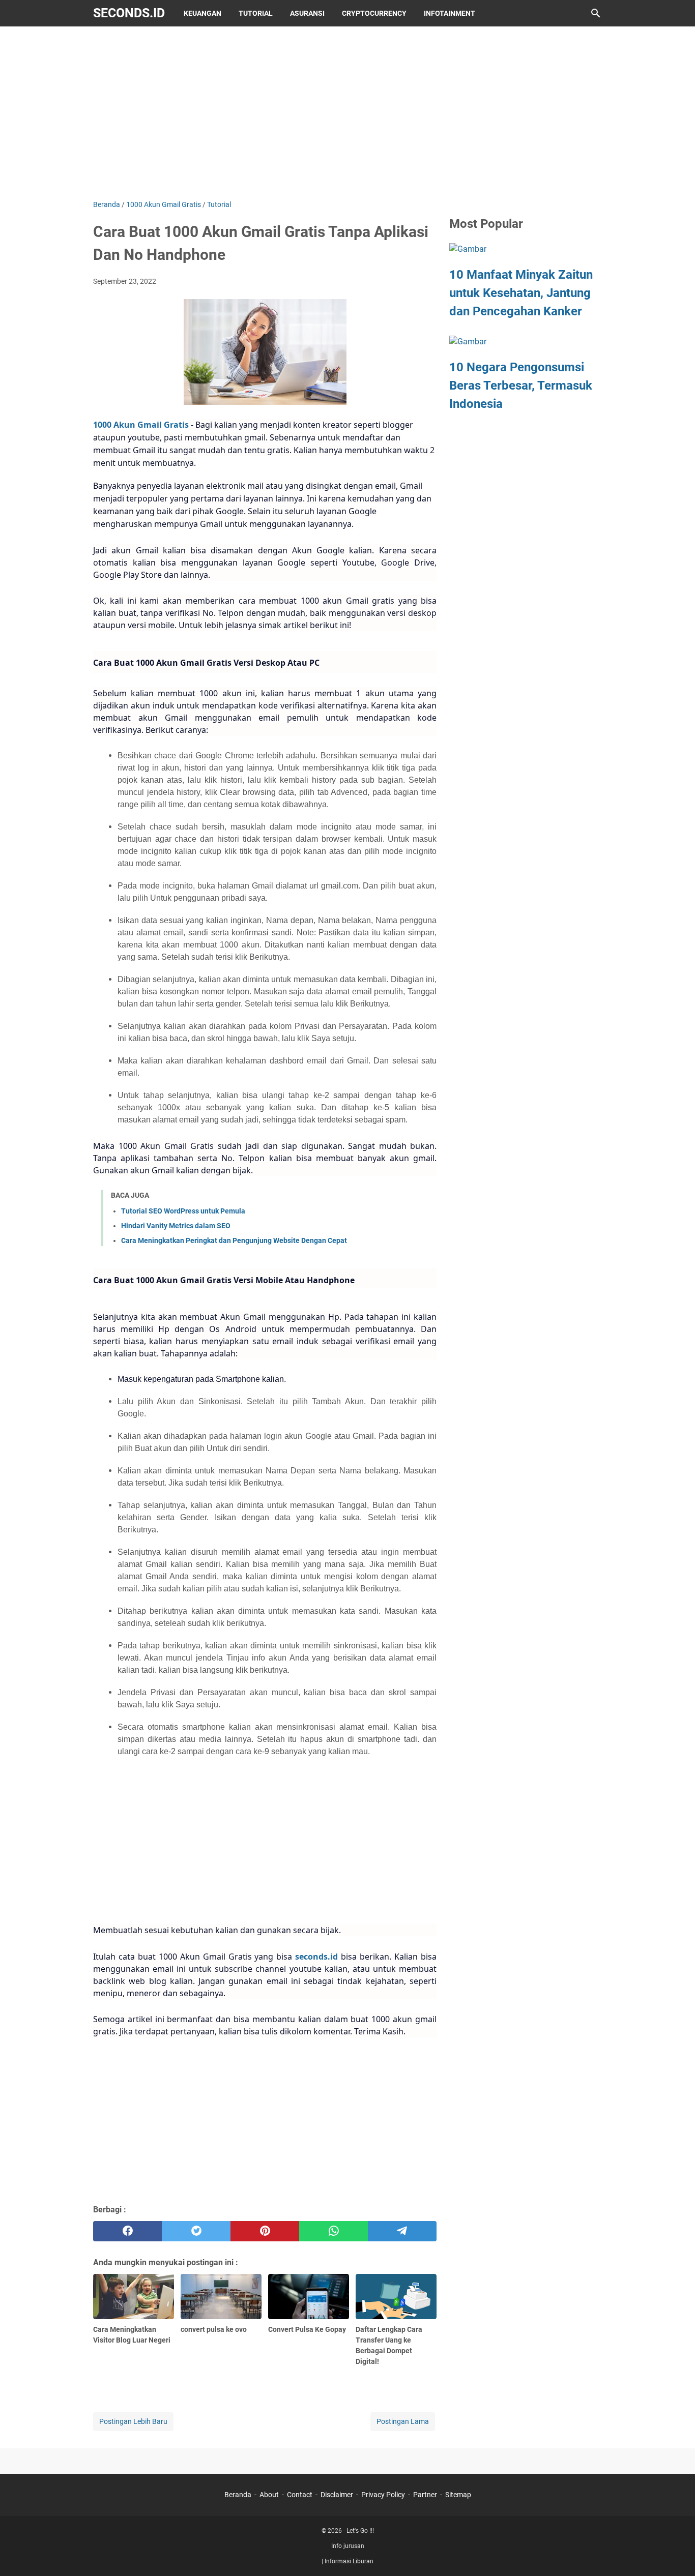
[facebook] (127, 2231)
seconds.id (129, 13)
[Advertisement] (347, 113)
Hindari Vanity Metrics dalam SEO (176, 1226)
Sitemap (458, 2495)
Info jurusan (348, 2546)
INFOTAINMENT (450, 13)
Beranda (238, 2495)
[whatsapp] (334, 2231)
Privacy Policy (383, 2495)
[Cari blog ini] (596, 13)
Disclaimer (337, 2495)
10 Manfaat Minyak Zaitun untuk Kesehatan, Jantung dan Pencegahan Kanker (521, 293)
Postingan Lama (403, 2421)
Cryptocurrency (374, 13)
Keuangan (202, 13)
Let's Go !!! (360, 2531)
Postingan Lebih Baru (133, 2421)
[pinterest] (265, 2231)
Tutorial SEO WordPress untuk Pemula (183, 1211)
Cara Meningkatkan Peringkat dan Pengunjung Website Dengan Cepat (234, 1240)
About (269, 2495)
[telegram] (402, 2231)
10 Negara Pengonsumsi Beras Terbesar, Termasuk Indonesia (521, 386)
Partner (425, 2495)
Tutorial (256, 13)
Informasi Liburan (349, 2561)
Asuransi (307, 13)
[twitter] (196, 2231)
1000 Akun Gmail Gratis (141, 425)
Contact (300, 2495)
